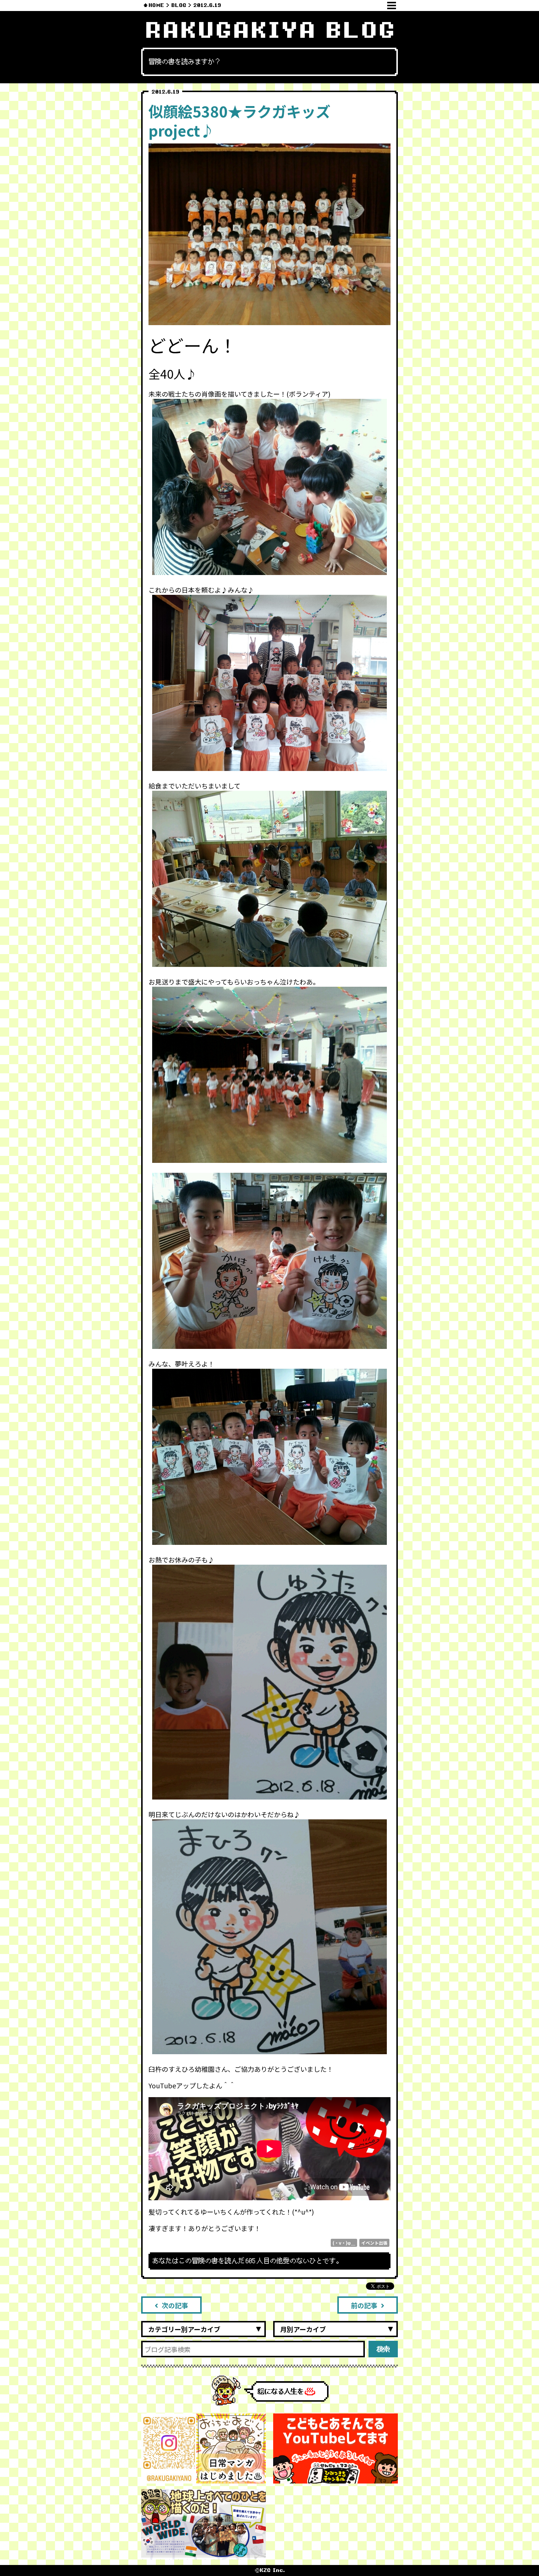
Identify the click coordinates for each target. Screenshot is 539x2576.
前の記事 (364, 2305)
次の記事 (175, 2305)
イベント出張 (374, 2243)
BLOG (179, 5)
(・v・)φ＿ (344, 2243)
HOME (156, 5)
